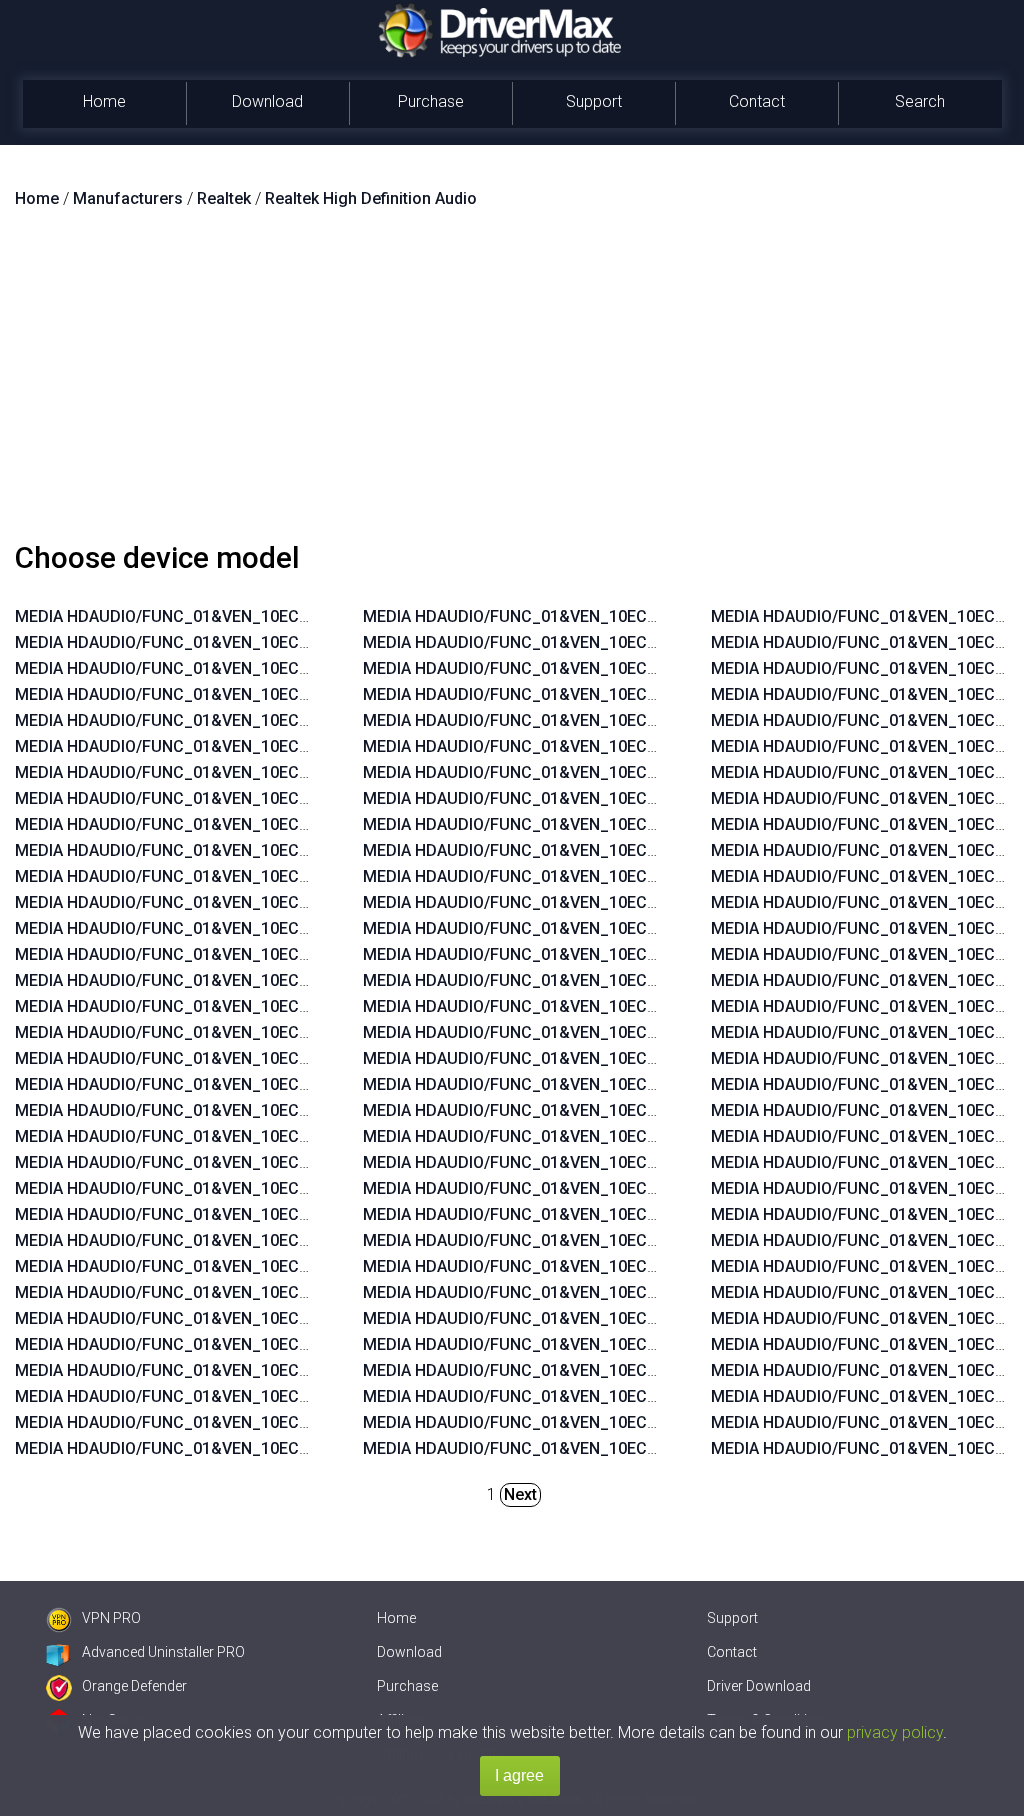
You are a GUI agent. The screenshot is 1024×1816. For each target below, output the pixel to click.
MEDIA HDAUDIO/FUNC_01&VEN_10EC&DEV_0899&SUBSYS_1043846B (277, 1240)
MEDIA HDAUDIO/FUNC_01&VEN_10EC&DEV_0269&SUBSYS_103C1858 (625, 1396)
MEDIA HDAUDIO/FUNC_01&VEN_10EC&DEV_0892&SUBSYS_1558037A (277, 1422)
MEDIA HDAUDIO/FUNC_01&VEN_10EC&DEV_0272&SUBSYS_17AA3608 (625, 876)
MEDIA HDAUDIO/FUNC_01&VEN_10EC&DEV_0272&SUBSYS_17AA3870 (625, 1188)
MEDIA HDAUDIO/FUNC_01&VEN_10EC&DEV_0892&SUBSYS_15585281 (276, 1344)
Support (594, 101)
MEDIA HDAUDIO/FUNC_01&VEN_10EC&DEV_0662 (200, 1058)
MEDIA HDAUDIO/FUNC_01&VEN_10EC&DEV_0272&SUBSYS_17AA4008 (625, 1006)
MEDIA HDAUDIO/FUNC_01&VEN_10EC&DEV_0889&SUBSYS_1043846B (277, 1266)
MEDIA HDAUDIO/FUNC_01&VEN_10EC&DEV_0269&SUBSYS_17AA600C (626, 902)
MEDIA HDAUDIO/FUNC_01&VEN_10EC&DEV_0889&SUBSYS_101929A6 (277, 1292)
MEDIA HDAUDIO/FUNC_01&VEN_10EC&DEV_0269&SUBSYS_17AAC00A (627, 954)
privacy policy (895, 1732)
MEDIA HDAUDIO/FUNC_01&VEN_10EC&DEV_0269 (200, 616)
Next (520, 1494)
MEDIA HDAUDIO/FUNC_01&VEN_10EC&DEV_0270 (200, 694)
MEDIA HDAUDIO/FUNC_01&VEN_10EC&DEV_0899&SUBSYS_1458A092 (625, 668)
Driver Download (759, 1686)
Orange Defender (134, 1686)
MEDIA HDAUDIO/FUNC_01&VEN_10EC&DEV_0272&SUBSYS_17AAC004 (626, 1110)
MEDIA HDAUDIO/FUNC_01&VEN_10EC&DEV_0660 (200, 1084)
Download (267, 101)
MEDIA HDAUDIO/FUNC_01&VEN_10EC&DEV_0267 (200, 1136)
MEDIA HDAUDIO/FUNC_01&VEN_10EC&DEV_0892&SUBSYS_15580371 (276, 1214)
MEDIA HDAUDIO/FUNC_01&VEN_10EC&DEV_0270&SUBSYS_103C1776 (625, 1422)
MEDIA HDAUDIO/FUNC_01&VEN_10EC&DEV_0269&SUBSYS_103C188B (626, 1214)
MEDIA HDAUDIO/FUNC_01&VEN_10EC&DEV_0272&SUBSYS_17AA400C (626, 1058)
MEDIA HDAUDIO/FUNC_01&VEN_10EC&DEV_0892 (200, 668)
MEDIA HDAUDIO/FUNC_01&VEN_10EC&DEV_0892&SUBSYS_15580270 (624, 616)
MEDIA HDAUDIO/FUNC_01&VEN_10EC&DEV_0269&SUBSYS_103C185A (626, 1318)
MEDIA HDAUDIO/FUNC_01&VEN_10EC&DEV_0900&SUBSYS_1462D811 (625, 642)
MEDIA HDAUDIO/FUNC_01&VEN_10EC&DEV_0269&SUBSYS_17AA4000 (625, 1136)
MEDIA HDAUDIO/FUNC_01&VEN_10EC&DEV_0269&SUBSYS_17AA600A (626, 928)
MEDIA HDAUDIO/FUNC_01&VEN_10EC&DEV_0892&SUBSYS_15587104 (624, 824)
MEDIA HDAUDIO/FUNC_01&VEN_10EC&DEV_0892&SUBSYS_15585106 (624, 772)
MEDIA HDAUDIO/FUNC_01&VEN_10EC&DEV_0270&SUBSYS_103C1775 (625, 1448)
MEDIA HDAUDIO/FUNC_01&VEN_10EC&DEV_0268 (200, 1110)
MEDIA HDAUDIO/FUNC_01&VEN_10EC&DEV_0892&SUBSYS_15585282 (276, 1318)
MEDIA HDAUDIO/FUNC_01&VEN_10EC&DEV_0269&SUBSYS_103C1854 (625, 1266)
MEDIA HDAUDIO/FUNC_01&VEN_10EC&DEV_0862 (200, 1032)
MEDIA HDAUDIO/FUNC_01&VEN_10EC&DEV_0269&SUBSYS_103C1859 (625, 1370)
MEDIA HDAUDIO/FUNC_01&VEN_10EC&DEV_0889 (200, 902)
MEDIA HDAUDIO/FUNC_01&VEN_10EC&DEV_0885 (200, 954)
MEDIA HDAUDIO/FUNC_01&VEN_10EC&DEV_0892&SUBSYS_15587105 (624, 798)
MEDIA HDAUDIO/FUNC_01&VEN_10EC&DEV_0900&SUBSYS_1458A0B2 (277, 1396)
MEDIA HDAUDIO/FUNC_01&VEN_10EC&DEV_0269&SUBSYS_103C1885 (625, 1344)
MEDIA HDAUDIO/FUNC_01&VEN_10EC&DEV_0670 (200, 746)
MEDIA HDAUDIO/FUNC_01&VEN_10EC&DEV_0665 (200, 772)
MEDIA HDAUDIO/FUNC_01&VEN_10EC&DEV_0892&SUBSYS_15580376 (624, 720)
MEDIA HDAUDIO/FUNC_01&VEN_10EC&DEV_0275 (200, 720)
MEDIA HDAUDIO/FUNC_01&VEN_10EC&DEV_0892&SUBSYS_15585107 (624, 746)
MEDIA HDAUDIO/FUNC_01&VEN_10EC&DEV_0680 (200, 642)
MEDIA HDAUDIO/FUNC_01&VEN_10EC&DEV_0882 (200, 1006)
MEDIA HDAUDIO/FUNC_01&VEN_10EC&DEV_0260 (200, 1188)
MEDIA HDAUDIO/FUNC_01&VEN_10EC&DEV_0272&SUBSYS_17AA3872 (625, 1162)
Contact (757, 101)
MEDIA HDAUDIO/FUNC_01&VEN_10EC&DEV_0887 (200, 798)
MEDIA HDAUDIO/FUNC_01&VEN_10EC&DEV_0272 (200, 850)
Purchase (431, 101)
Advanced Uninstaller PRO (163, 1652)
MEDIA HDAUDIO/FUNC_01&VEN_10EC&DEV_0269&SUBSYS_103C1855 (625, 1240)
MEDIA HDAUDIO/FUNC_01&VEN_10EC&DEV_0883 (200, 980)
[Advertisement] (512, 383)
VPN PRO (111, 1618)
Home (104, 101)
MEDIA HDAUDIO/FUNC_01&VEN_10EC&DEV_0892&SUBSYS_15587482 (276, 1370)
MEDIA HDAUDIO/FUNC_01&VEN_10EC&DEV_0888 (200, 928)
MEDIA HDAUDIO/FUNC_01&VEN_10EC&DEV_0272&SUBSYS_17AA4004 (625, 980)
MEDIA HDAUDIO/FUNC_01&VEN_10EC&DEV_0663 (200, 876)
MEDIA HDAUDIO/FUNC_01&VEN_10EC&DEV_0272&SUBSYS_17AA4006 (625, 1032)
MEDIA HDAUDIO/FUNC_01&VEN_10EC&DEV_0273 (200, 824)
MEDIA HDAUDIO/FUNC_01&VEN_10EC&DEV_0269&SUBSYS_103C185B (626, 1292)
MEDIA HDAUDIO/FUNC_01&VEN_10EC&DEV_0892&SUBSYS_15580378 (624, 694)
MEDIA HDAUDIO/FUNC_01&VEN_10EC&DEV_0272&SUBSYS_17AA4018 (625, 1084)
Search (920, 101)
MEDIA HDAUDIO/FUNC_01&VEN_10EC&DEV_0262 (200, 1162)
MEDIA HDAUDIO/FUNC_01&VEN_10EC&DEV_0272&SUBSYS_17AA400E (625, 850)
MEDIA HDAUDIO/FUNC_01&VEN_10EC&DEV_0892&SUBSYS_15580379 (276, 1448)
